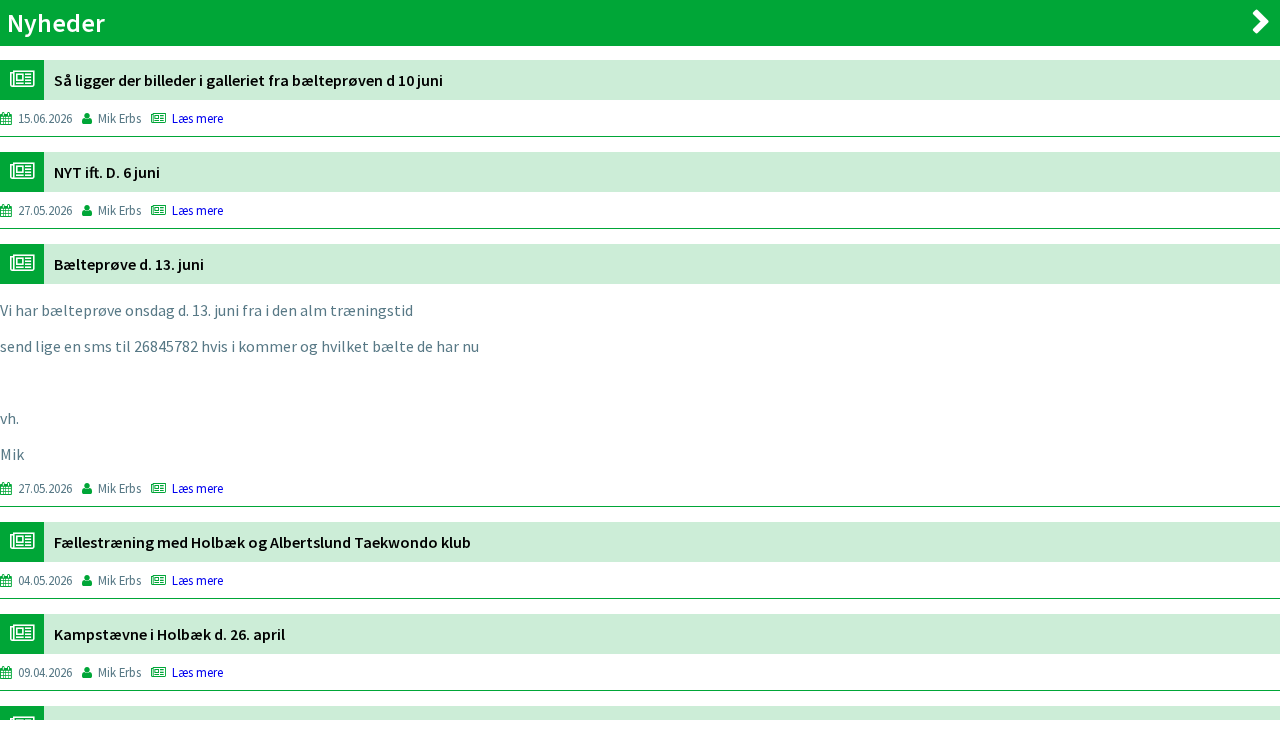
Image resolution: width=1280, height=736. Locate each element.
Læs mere (197, 118)
